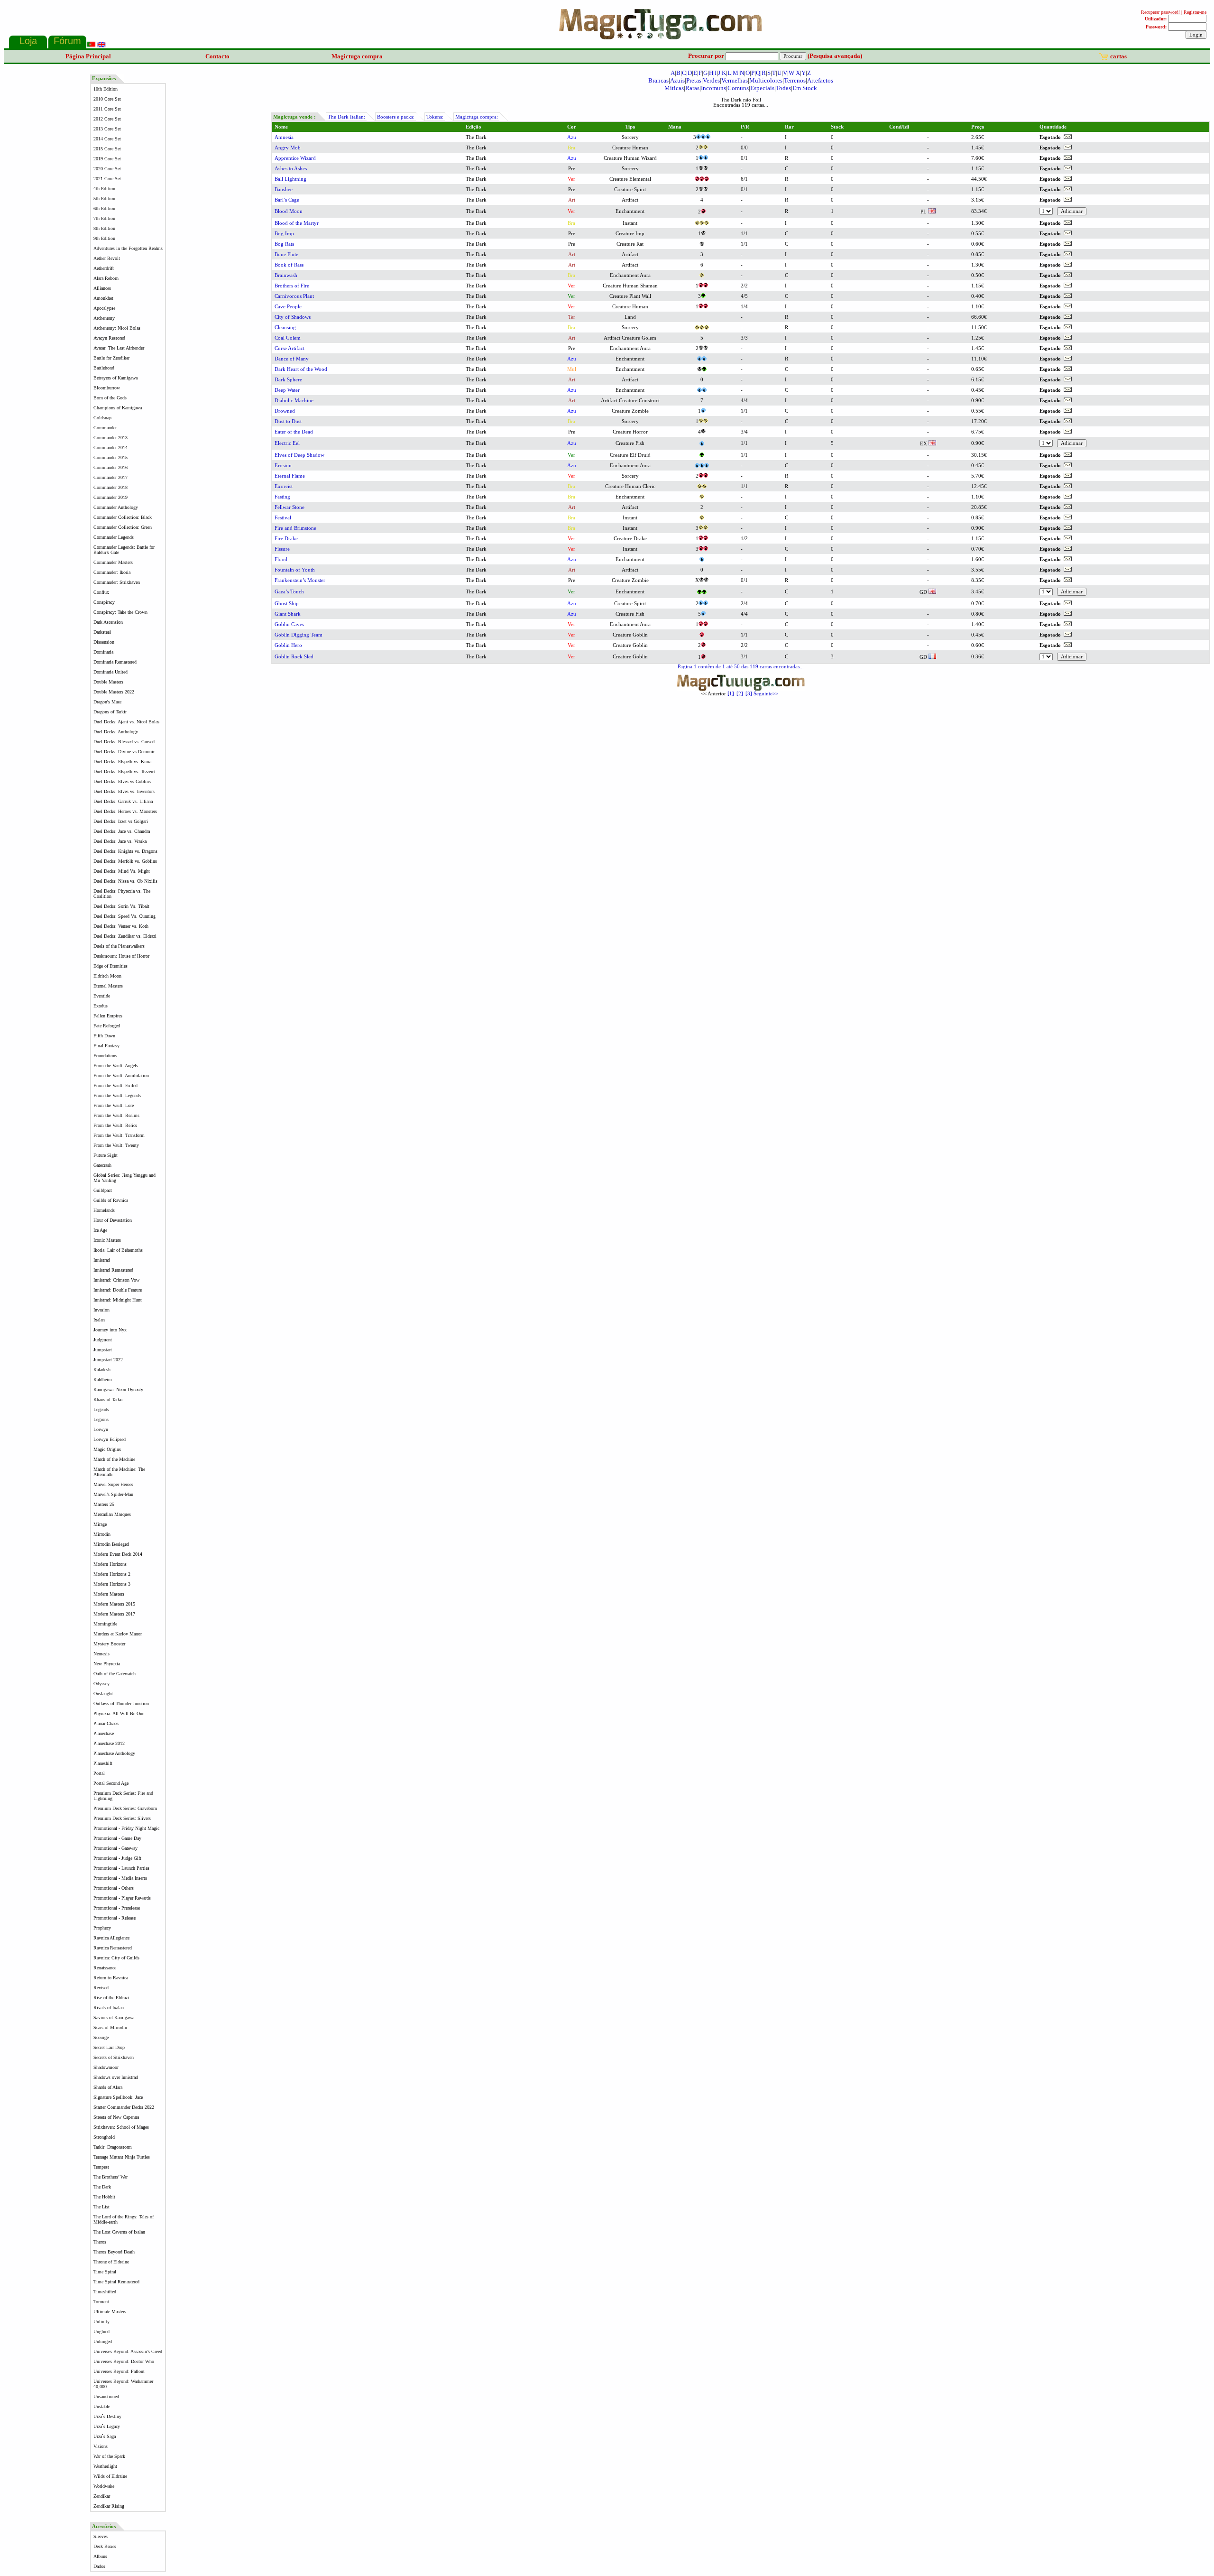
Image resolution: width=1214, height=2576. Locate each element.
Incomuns (713, 88)
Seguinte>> (766, 694)
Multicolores (766, 80)
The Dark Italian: (346, 117)
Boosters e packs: (396, 117)
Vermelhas (735, 80)
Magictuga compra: (477, 117)
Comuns (738, 88)
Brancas (658, 80)
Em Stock (805, 88)
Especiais (762, 88)
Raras (692, 88)
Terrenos (795, 80)
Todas (783, 88)
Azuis (677, 80)
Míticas (674, 88)
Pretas (694, 80)
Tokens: (435, 117)
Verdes (711, 80)
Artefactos (820, 80)
